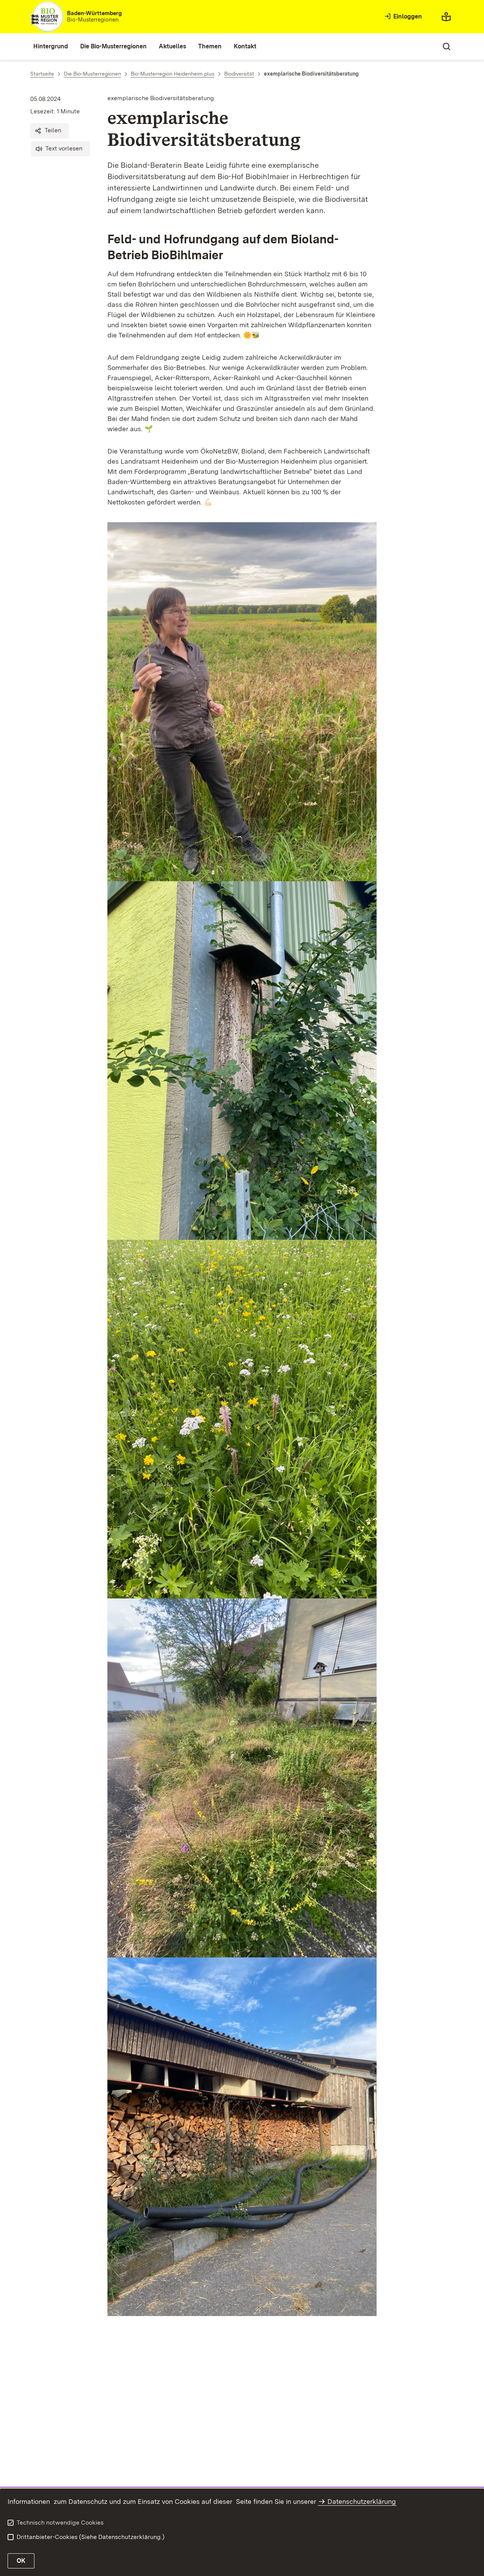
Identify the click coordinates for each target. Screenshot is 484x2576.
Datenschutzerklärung (362, 2501)
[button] (50, 131)
